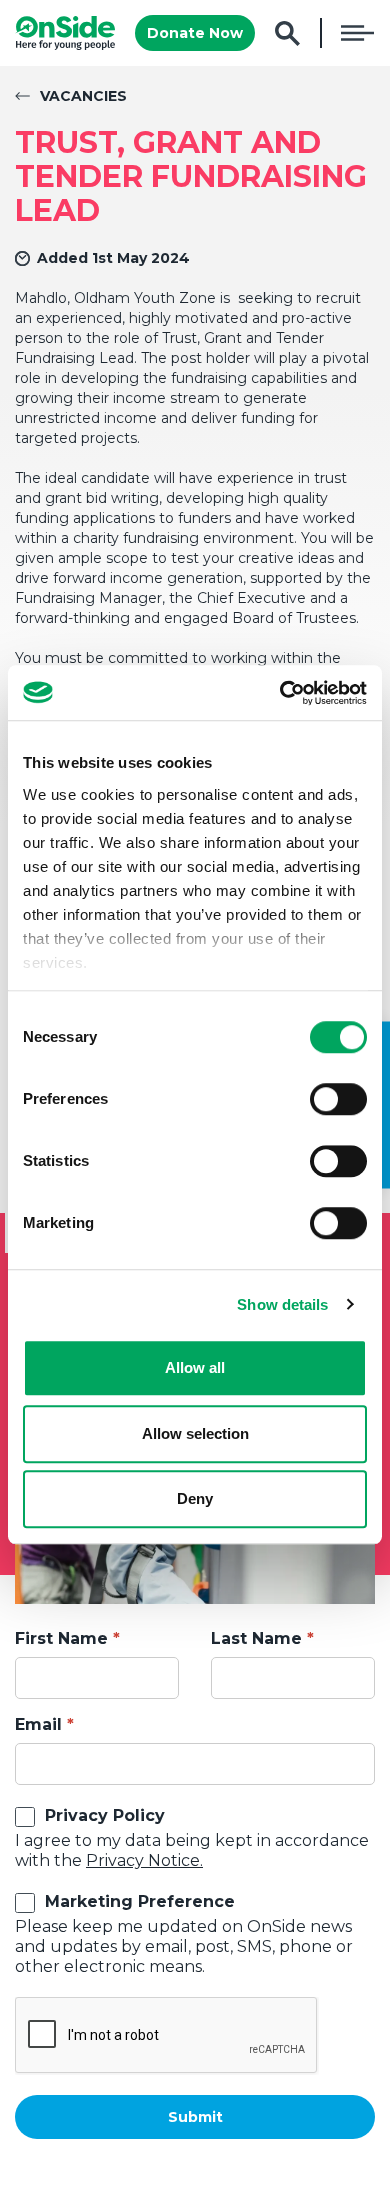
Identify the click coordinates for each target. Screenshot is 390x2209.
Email (38, 1724)
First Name (61, 1638)
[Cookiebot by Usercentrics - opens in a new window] (280, 693)
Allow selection (195, 1433)
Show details (282, 1304)
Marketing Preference (140, 1901)
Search (287, 33)
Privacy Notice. (144, 1860)
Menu (357, 33)
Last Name (256, 1638)
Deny (195, 1498)
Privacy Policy (105, 1815)
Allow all (195, 1367)
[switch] (338, 1099)
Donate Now (195, 33)
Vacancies (83, 96)
